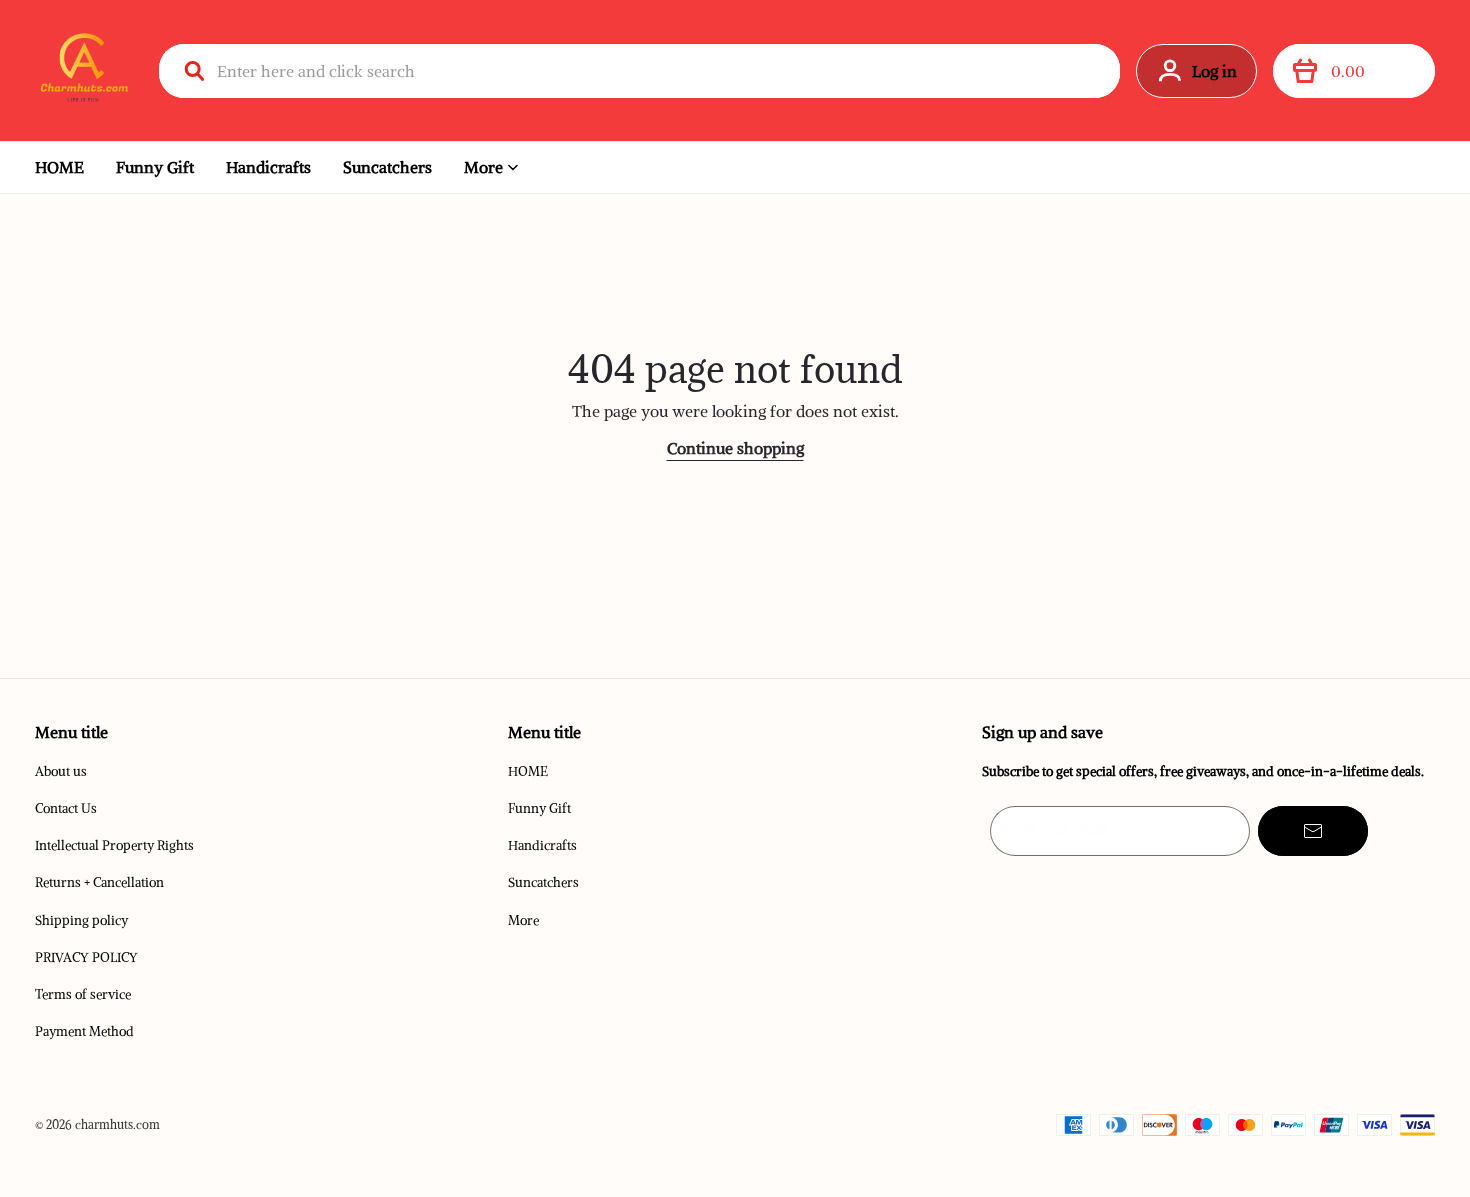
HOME (59, 167)
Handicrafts (268, 167)
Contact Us (66, 808)
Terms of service (83, 994)
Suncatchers (387, 167)
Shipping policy (81, 920)
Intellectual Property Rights (114, 845)
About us (61, 771)
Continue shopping (735, 448)
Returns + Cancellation (99, 882)
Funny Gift (155, 167)
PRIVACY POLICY (86, 957)
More (483, 167)
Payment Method (84, 1031)
